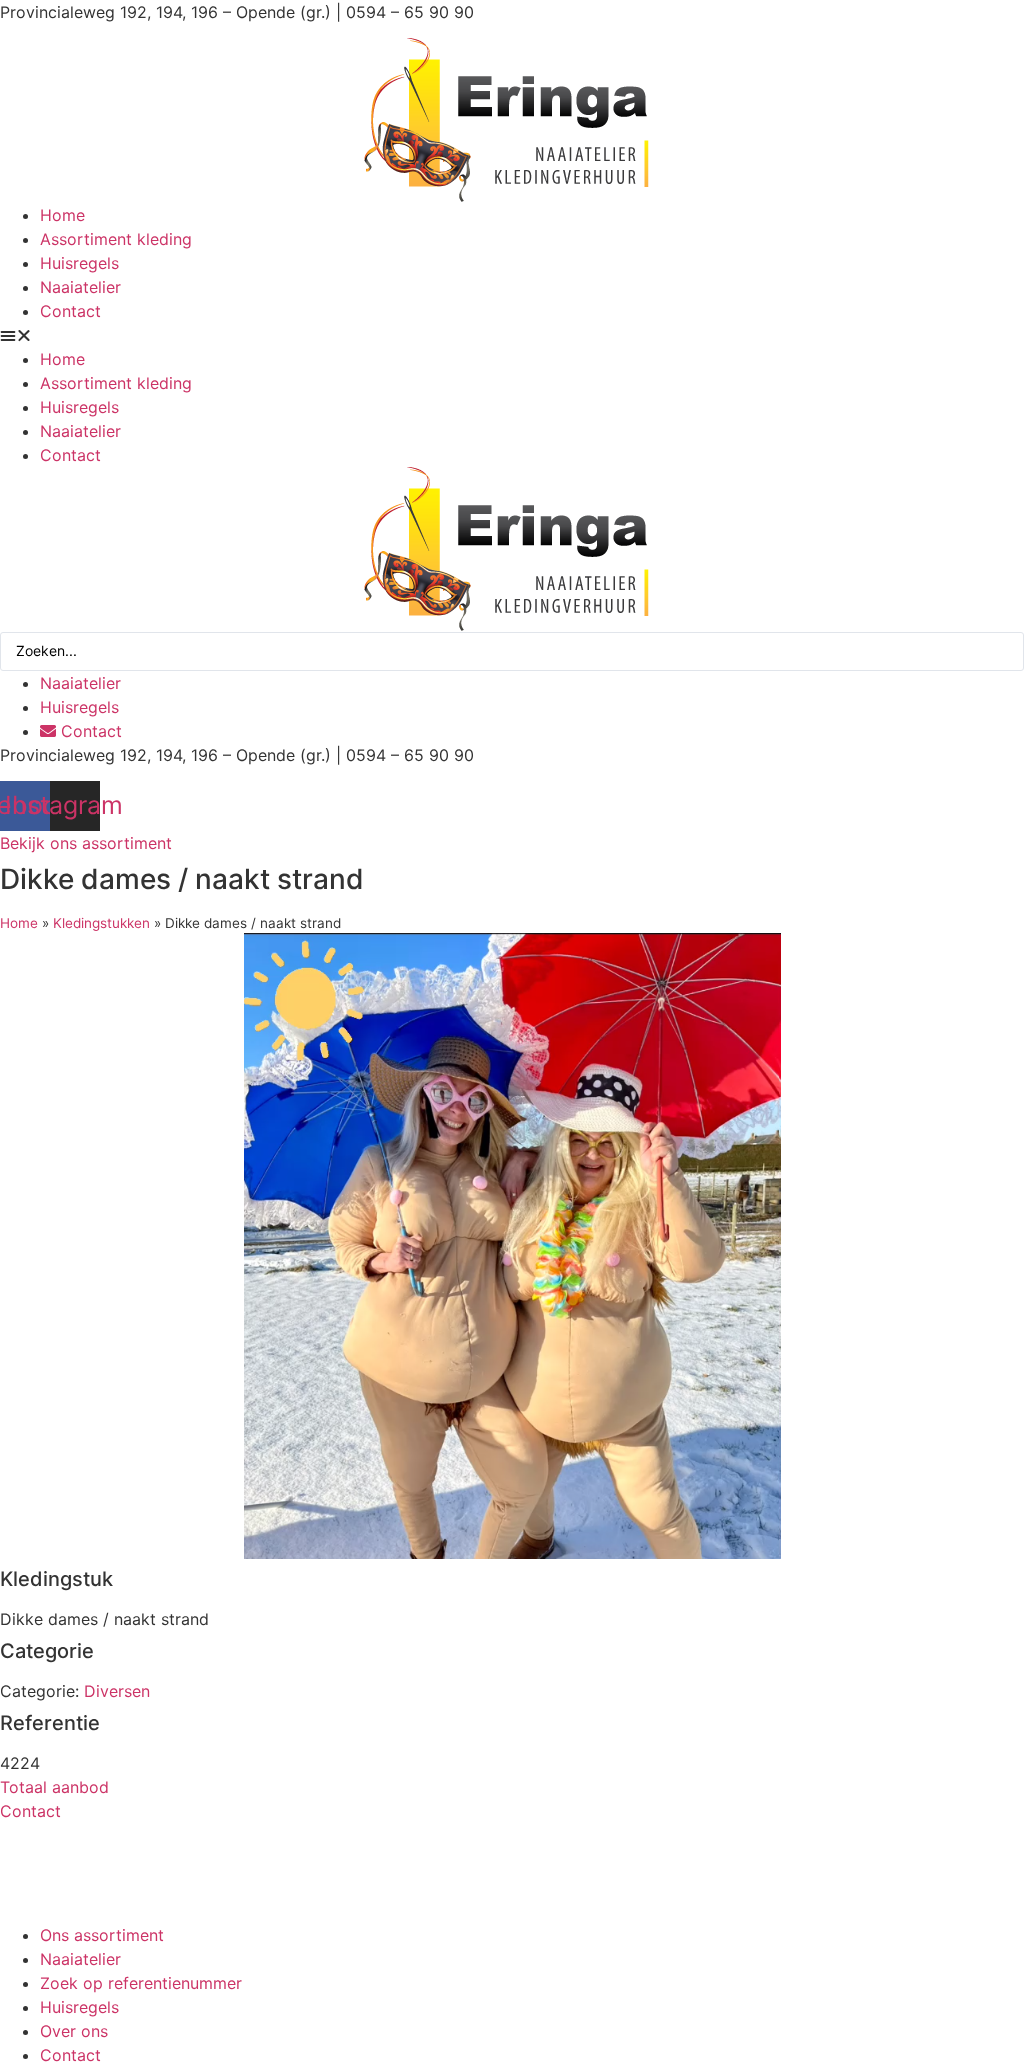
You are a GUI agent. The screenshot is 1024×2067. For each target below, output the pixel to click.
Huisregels (79, 263)
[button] (512, 335)
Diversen (117, 1691)
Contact (70, 311)
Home (62, 215)
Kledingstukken (101, 923)
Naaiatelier (80, 287)
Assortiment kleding (116, 239)
